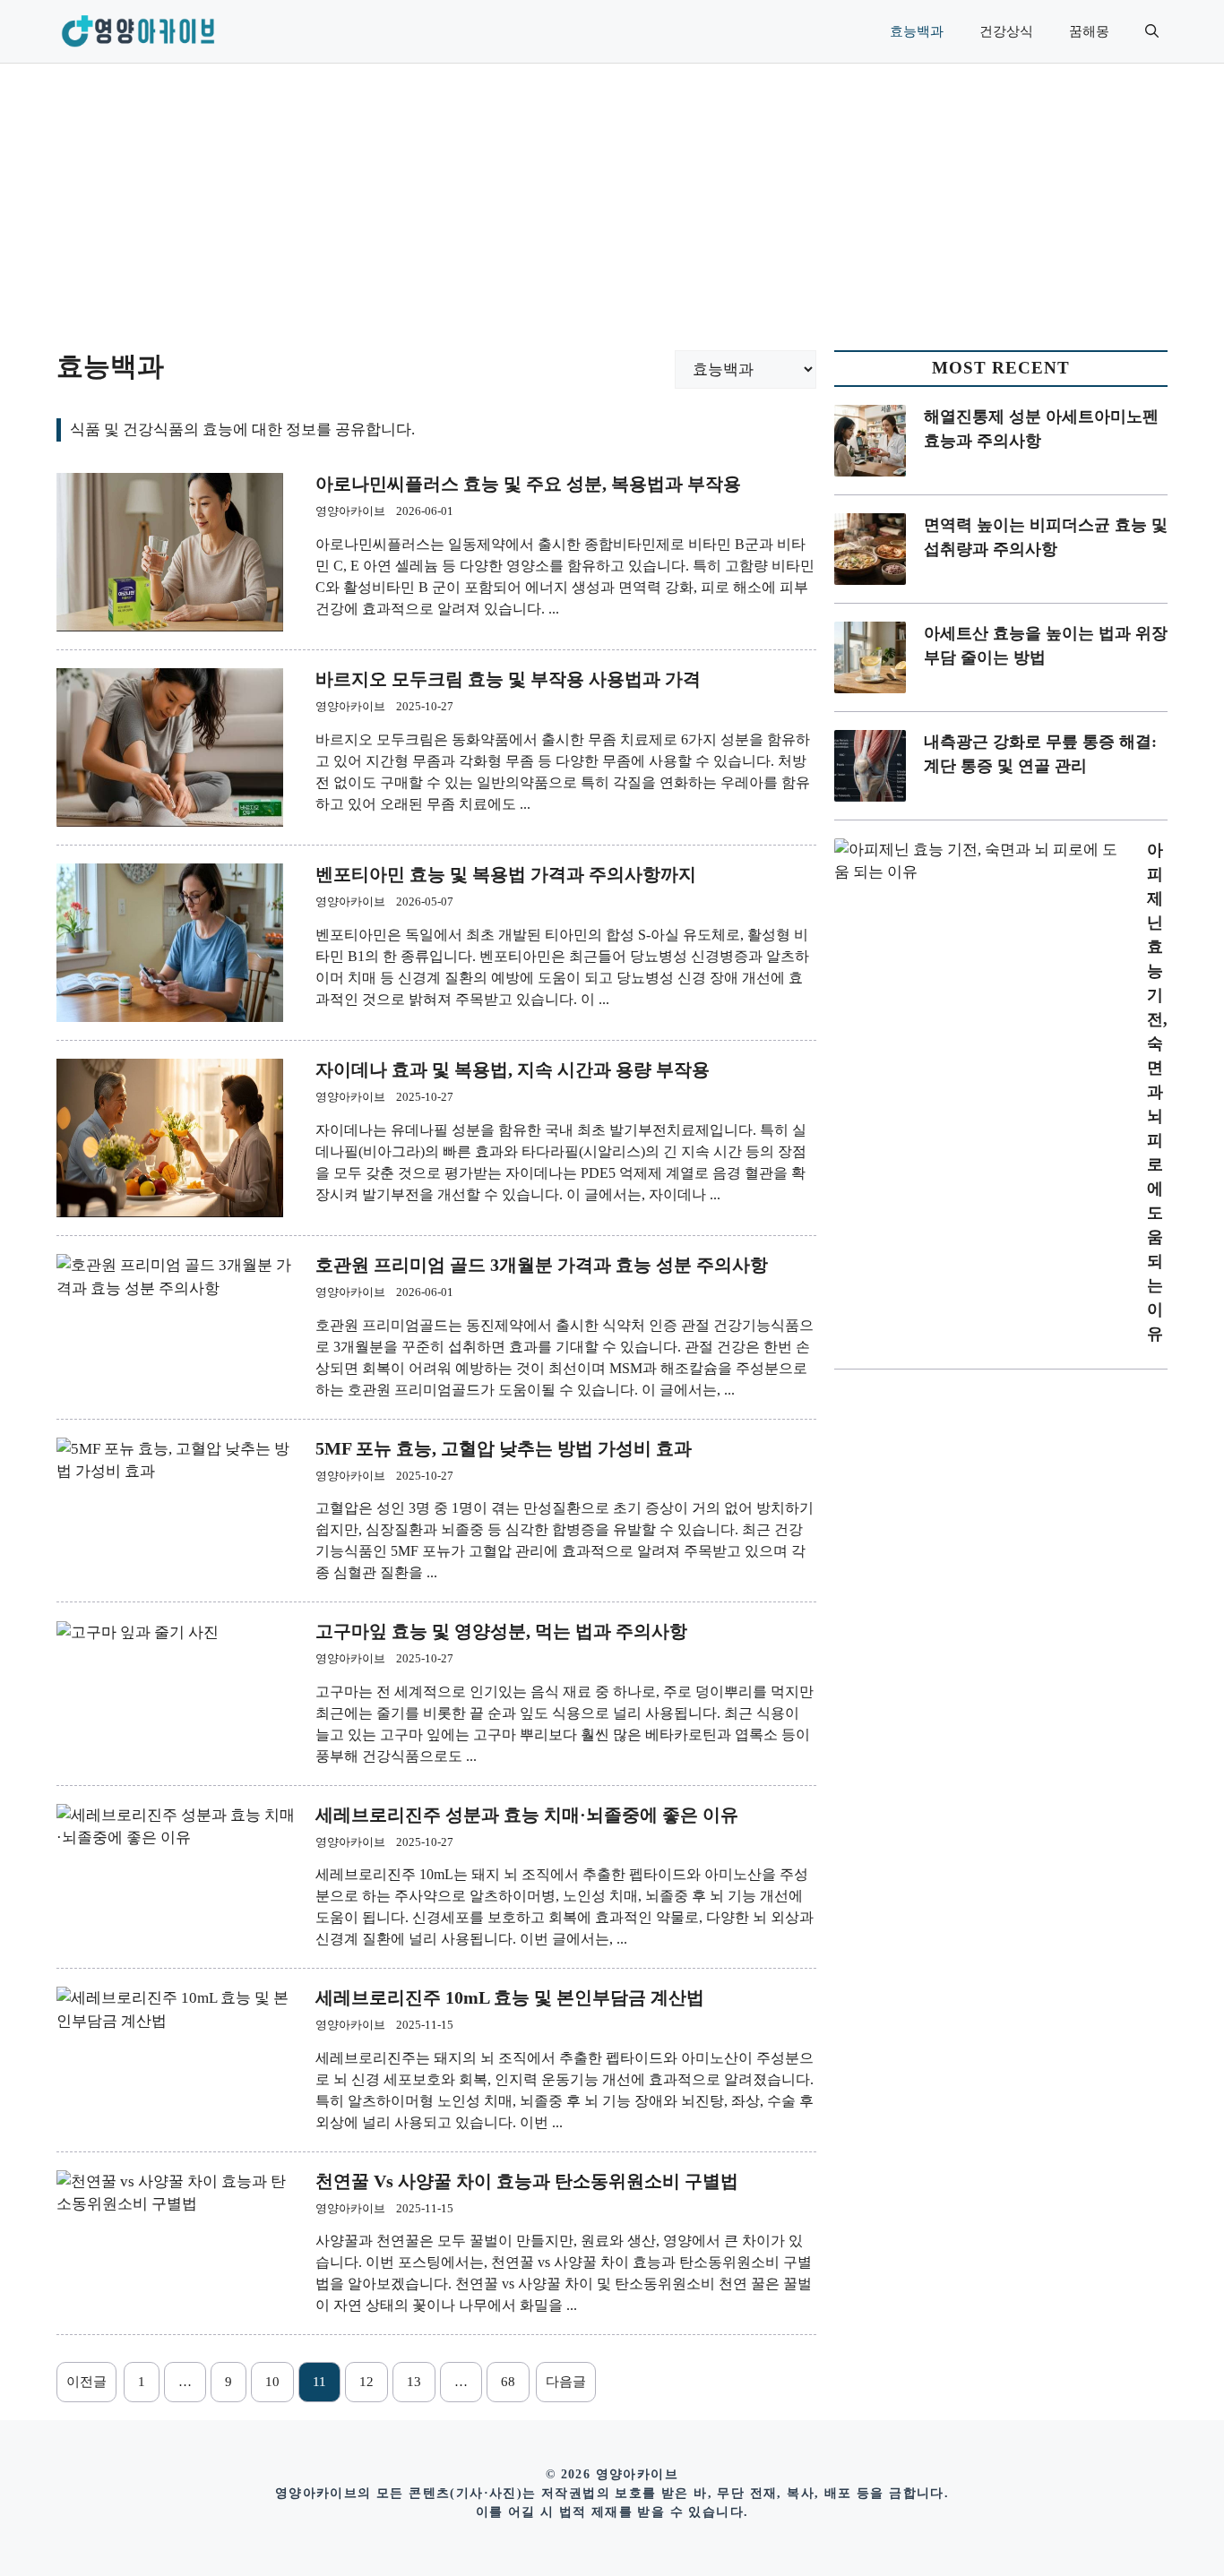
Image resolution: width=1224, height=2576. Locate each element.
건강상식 (1006, 31)
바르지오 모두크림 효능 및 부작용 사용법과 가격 (508, 679)
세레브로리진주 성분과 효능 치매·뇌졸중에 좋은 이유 (527, 1815)
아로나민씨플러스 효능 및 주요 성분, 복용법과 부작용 (528, 484)
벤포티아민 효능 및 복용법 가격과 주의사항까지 (506, 874)
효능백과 (917, 31)
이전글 (86, 2382)
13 (414, 2382)
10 (272, 2382)
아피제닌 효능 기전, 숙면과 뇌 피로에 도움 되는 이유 (1157, 1092)
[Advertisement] (612, 198)
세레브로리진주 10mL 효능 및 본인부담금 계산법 (510, 1997)
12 (366, 2382)
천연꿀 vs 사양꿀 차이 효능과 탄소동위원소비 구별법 (527, 2181)
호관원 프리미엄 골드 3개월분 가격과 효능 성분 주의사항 (542, 1265)
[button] (1152, 31)
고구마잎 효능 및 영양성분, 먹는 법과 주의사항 (501, 1631)
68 (508, 2382)
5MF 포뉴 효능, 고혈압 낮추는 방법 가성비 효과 (504, 1448)
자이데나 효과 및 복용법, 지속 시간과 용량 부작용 (513, 1069)
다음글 (566, 2382)
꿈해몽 (1089, 31)
